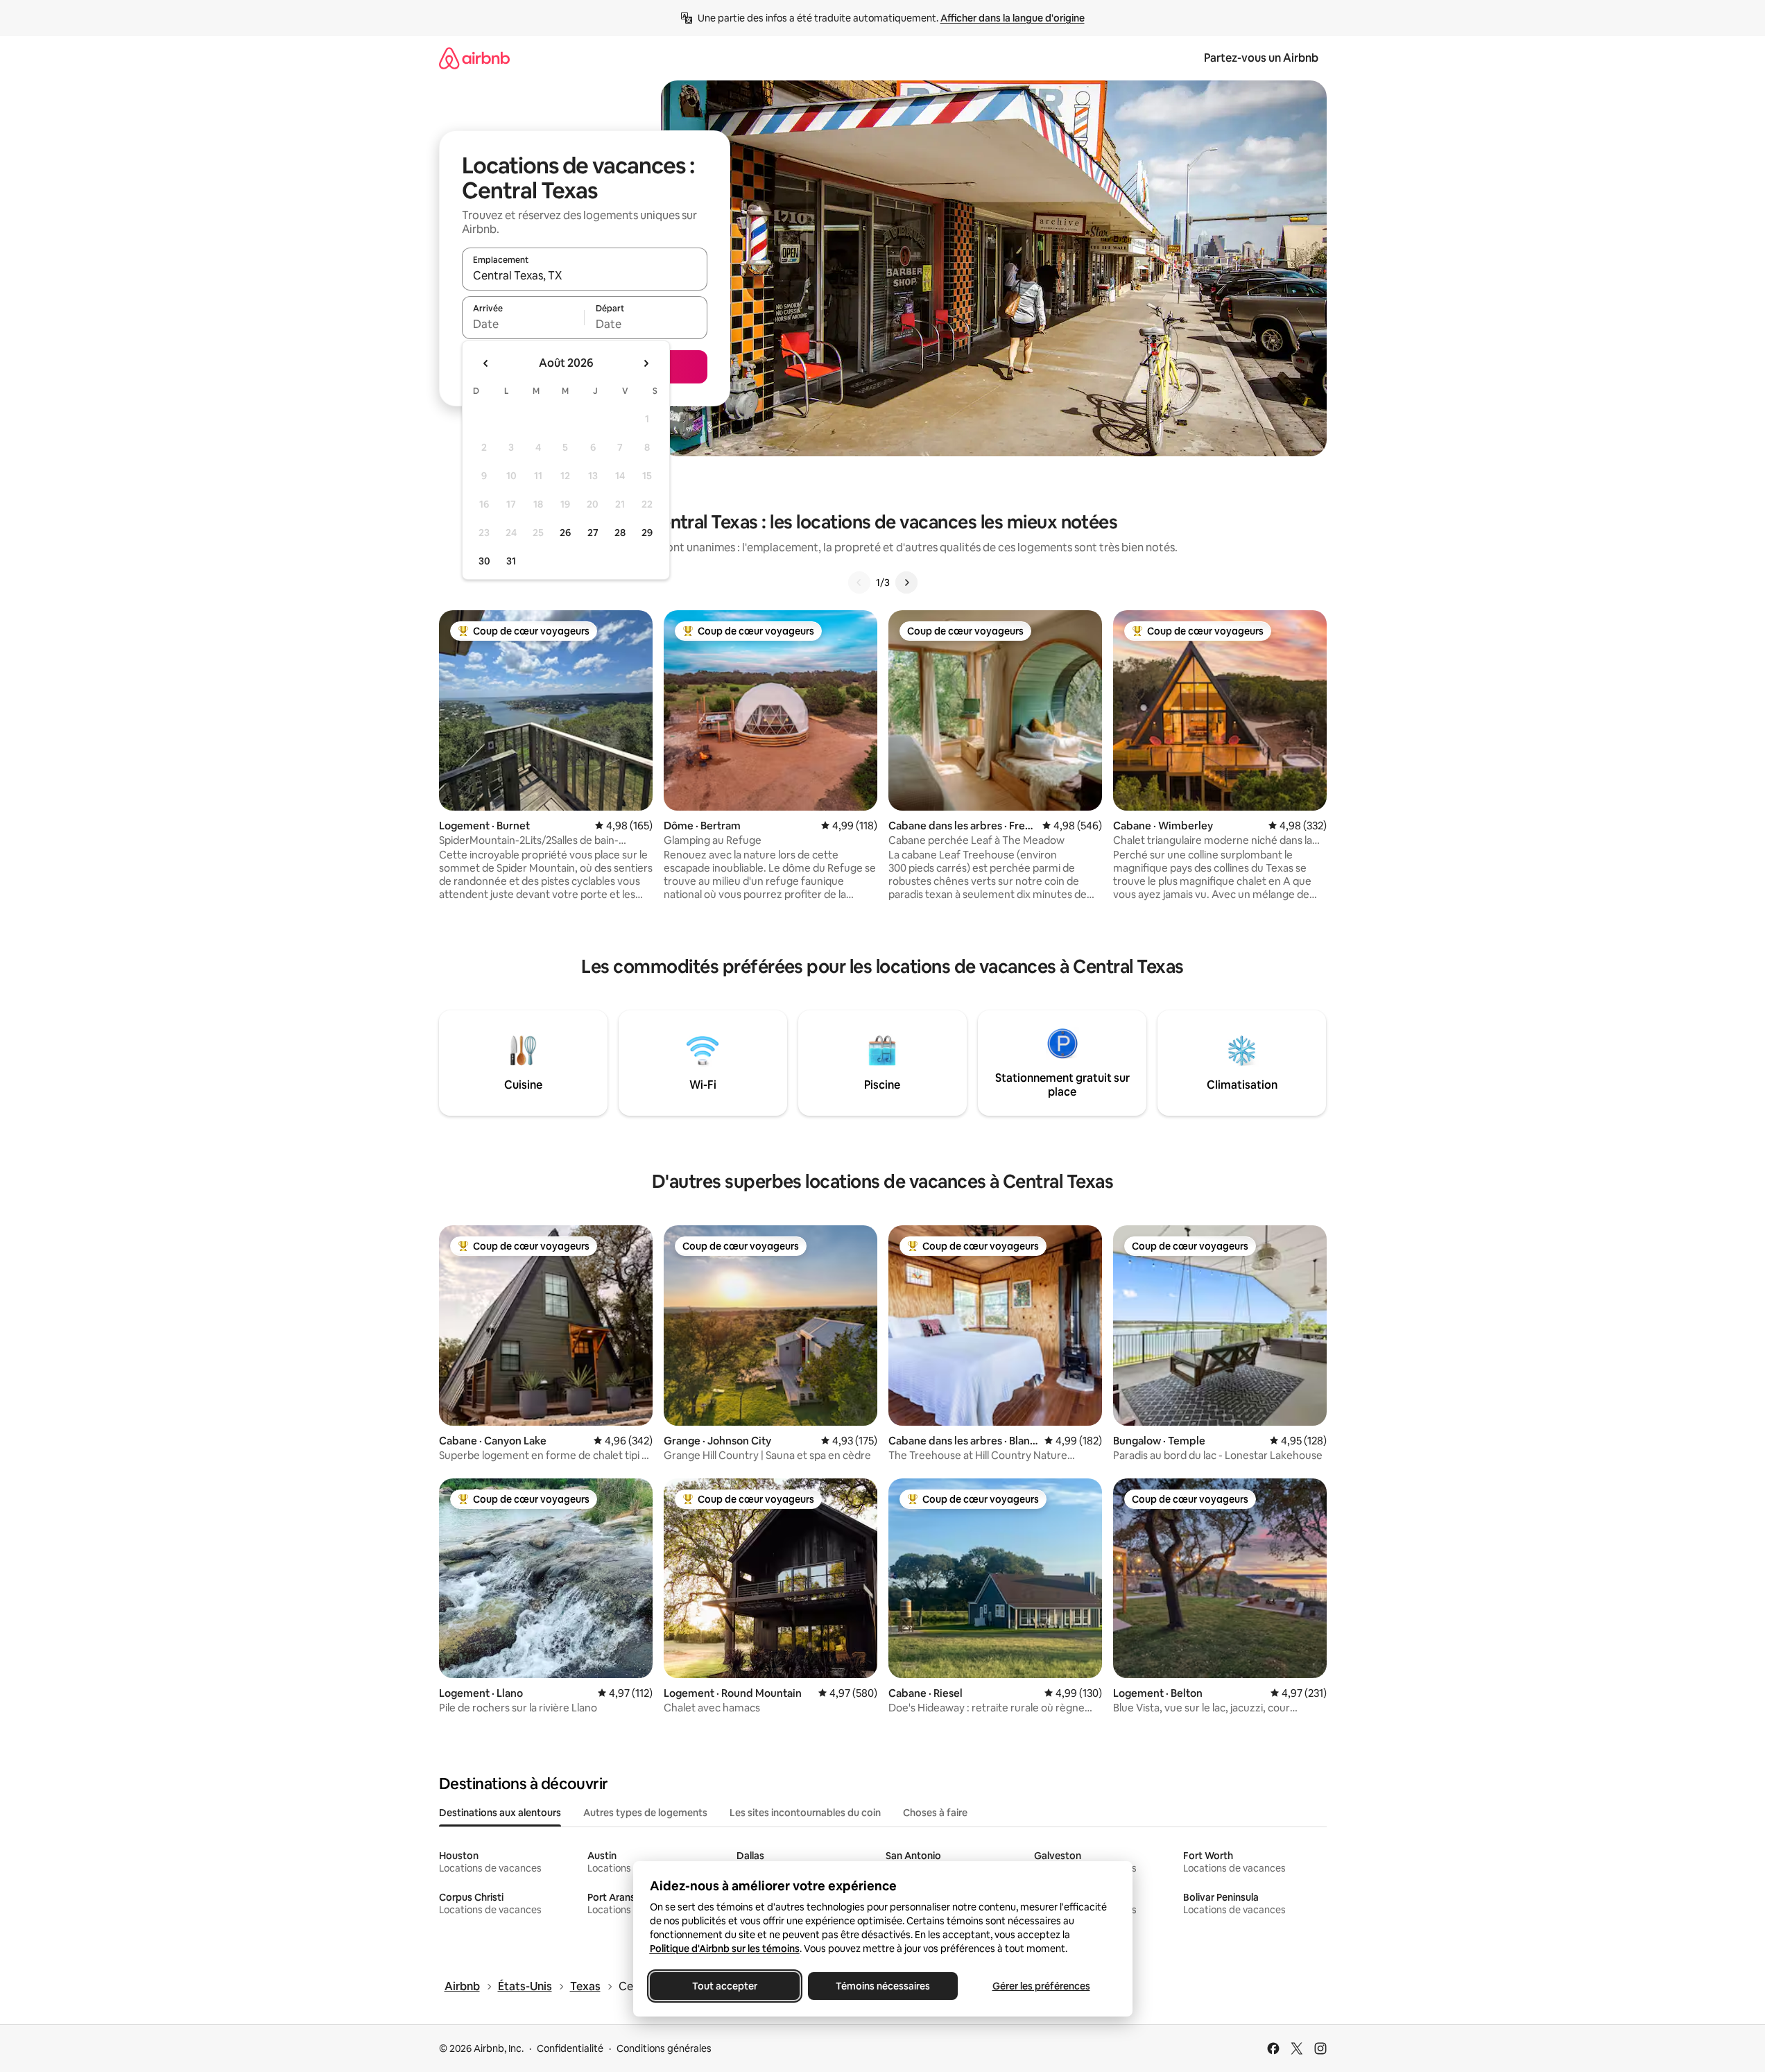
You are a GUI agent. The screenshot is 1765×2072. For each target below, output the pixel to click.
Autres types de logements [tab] (645, 1813)
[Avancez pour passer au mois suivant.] (646, 363)
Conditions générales (664, 2048)
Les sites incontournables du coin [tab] (805, 1813)
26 (565, 533)
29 (647, 533)
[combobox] (585, 275)
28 (620, 533)
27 (593, 533)
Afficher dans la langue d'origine (1013, 18)
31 (511, 561)
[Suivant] (906, 582)
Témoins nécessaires (883, 1986)
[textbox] (523, 324)
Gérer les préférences (1041, 1986)
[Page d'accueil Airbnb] (474, 58)
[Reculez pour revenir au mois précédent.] (486, 363)
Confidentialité (570, 2048)
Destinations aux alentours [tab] (500, 1813)
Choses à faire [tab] (935, 1813)
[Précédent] (859, 582)
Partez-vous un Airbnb (1261, 58)
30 (484, 561)
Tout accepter (725, 1986)
